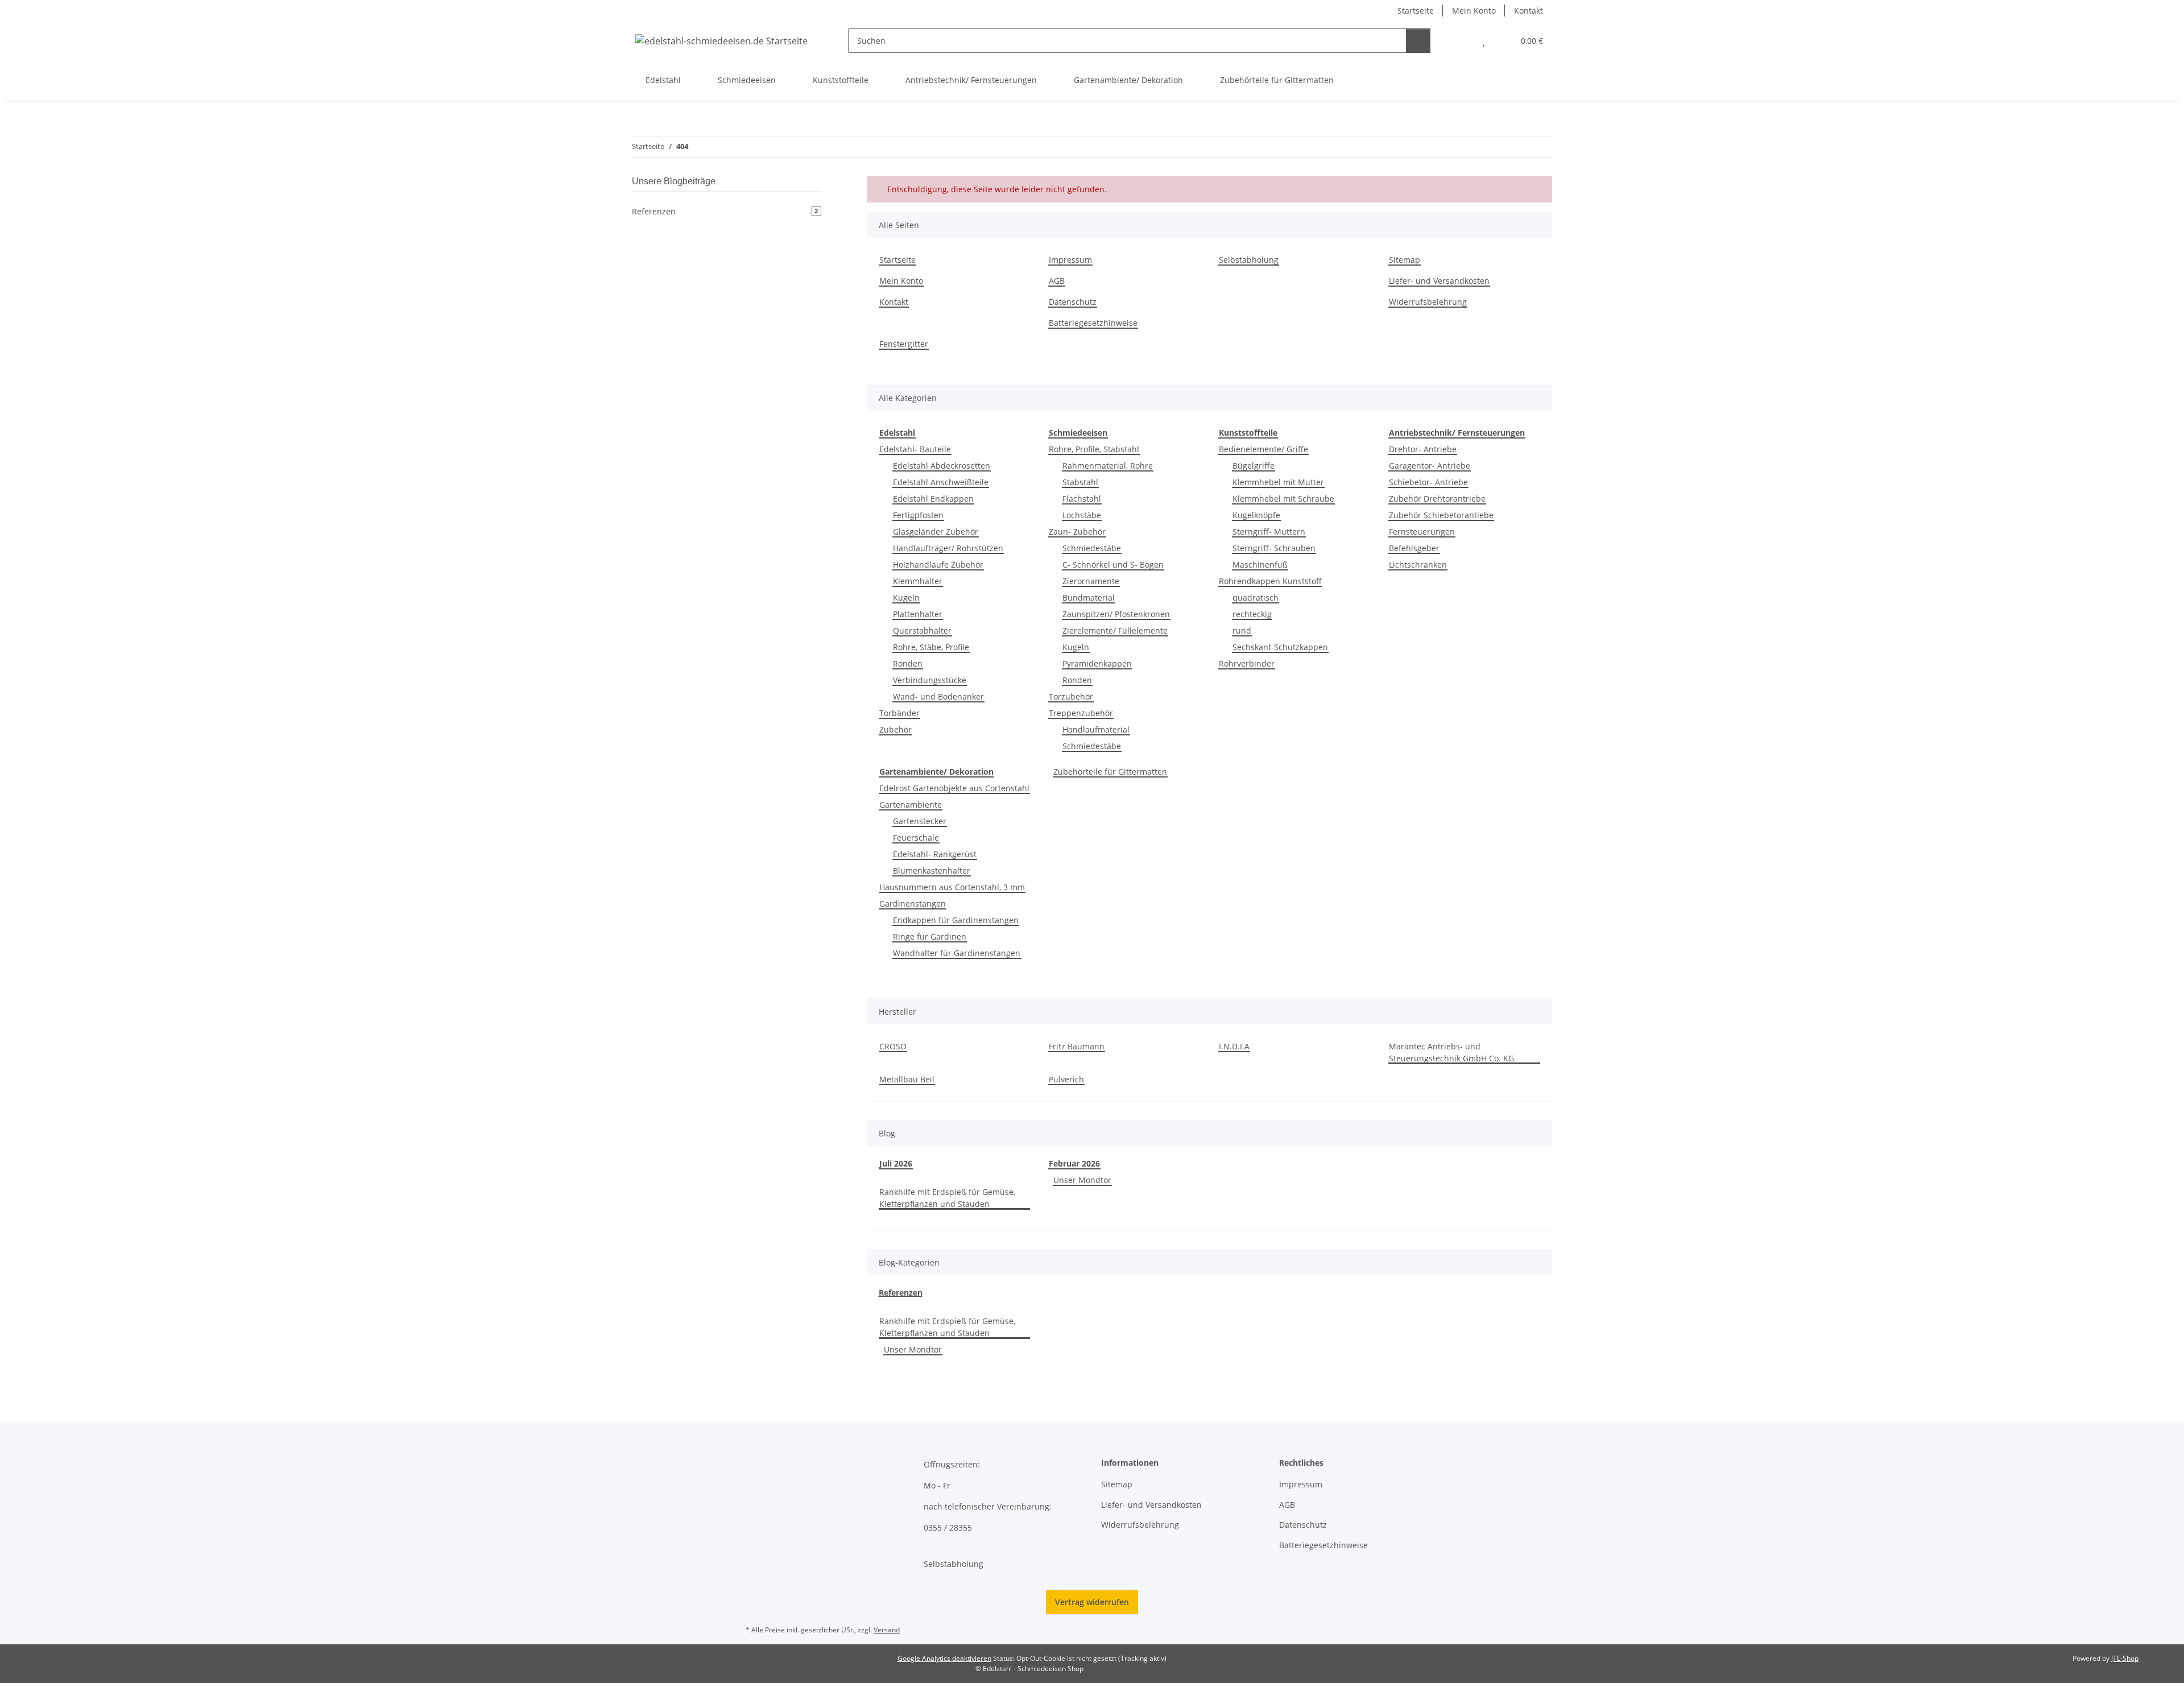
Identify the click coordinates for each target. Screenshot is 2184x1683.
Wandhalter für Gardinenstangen (957, 953)
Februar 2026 (1074, 1163)
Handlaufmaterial (1096, 729)
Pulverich (1066, 1079)
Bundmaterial (1089, 597)
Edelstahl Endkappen (933, 499)
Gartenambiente (911, 805)
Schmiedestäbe (1092, 548)
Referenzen (901, 1293)
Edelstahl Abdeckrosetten (942, 466)
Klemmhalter (918, 581)
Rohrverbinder (1247, 663)
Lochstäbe (1082, 515)
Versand (887, 1630)
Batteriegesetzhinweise (1093, 323)
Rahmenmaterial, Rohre (1108, 466)
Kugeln (906, 597)
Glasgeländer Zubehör (936, 532)
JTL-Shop (2125, 1658)
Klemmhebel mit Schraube (1283, 499)
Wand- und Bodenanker (938, 696)
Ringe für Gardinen (930, 936)
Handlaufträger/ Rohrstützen (948, 548)
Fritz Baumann (1077, 1046)
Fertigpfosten (918, 515)
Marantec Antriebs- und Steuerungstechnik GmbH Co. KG (1451, 1052)
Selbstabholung (1249, 260)
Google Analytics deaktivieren (944, 1658)
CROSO (893, 1046)
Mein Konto (1474, 11)
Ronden (908, 663)
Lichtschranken (1418, 565)
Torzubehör (1071, 696)
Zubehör (895, 729)
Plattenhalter (918, 614)
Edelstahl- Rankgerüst (935, 854)
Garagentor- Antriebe (1430, 466)
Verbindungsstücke (930, 680)
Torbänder (899, 713)
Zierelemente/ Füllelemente (1115, 630)
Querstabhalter (922, 630)
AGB (1057, 281)
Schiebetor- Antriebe (1428, 482)
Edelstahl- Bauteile (915, 449)
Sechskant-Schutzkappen (1280, 647)
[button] (1461, 41)
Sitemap (1405, 260)
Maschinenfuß (1260, 565)
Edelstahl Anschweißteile (941, 482)
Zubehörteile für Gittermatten (1110, 772)
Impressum (1070, 260)
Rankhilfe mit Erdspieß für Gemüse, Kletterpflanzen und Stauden (947, 1198)
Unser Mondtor (1082, 1180)
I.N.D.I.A (1234, 1046)
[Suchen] (1418, 41)
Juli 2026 (896, 1163)
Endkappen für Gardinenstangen (956, 920)
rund (1242, 630)
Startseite (1416, 11)
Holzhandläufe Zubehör (938, 565)
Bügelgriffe (1254, 466)
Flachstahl (1082, 499)
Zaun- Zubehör (1077, 532)
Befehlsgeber (1414, 548)
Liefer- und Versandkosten (1439, 281)
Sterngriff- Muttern (1269, 532)
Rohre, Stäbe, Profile (931, 647)
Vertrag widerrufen (1092, 1602)
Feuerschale (916, 838)
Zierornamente (1091, 581)
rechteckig (1252, 614)
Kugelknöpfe (1256, 515)
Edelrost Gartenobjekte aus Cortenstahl (954, 788)
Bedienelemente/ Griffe (1263, 449)
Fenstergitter (904, 344)
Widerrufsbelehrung (1428, 302)
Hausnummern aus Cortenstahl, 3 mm (952, 887)
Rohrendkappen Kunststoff (1270, 581)
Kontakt (1529, 11)
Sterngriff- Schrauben (1274, 548)
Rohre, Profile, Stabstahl (1094, 449)
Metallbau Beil (907, 1079)
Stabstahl (1080, 482)
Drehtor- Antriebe (1423, 449)
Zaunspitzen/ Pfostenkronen (1116, 614)
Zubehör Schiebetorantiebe (1441, 515)
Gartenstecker (920, 821)
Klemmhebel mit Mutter (1278, 482)
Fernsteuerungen (1422, 532)
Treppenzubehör (1081, 713)
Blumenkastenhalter (932, 871)
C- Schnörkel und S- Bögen (1113, 565)
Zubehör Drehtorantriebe (1437, 499)
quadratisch (1256, 597)
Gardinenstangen (913, 903)
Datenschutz (1073, 302)
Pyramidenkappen (1097, 663)
